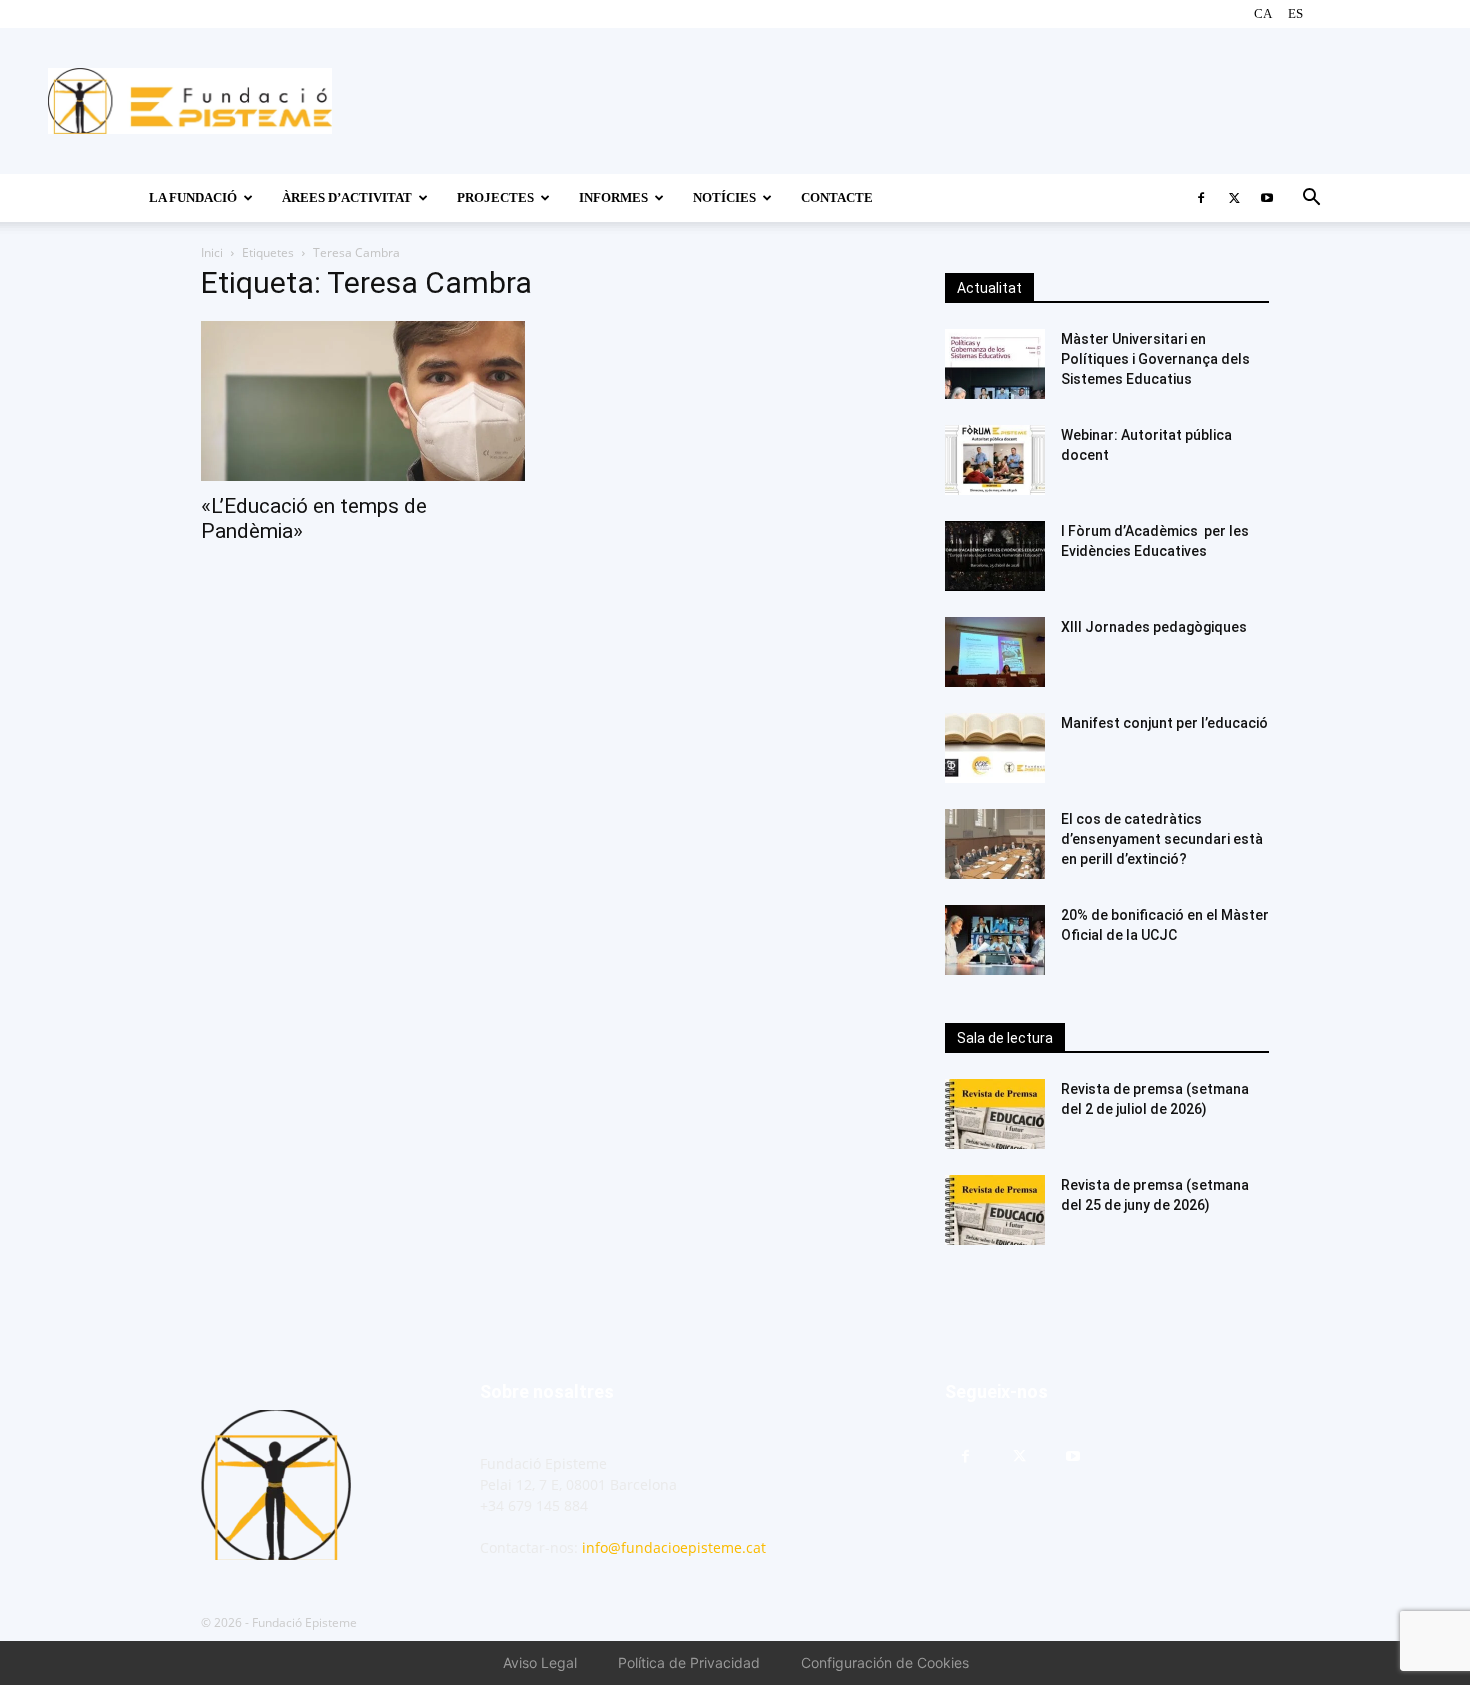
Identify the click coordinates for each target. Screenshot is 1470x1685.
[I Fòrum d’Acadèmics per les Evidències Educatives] (995, 556)
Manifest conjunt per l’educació (1164, 723)
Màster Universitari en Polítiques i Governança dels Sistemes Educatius (1155, 359)
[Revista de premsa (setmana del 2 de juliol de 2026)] (995, 1114)
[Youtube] (1267, 198)
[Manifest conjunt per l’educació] (995, 748)
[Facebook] (1201, 198)
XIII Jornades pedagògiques (1154, 627)
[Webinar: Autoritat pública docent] (995, 460)
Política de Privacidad (689, 1662)
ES (1295, 13)
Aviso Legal (540, 1662)
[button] (1311, 199)
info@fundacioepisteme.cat (674, 1547)
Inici (212, 252)
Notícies (724, 197)
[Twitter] (1234, 198)
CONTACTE (837, 197)
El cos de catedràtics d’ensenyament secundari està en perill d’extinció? (1162, 839)
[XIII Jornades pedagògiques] (995, 652)
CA (1263, 13)
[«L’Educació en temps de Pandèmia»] (363, 401)
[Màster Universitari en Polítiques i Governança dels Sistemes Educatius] (995, 364)
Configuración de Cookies (885, 1662)
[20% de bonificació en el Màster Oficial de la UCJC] (995, 940)
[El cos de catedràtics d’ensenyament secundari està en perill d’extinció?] (995, 844)
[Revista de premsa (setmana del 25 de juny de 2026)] (995, 1210)
